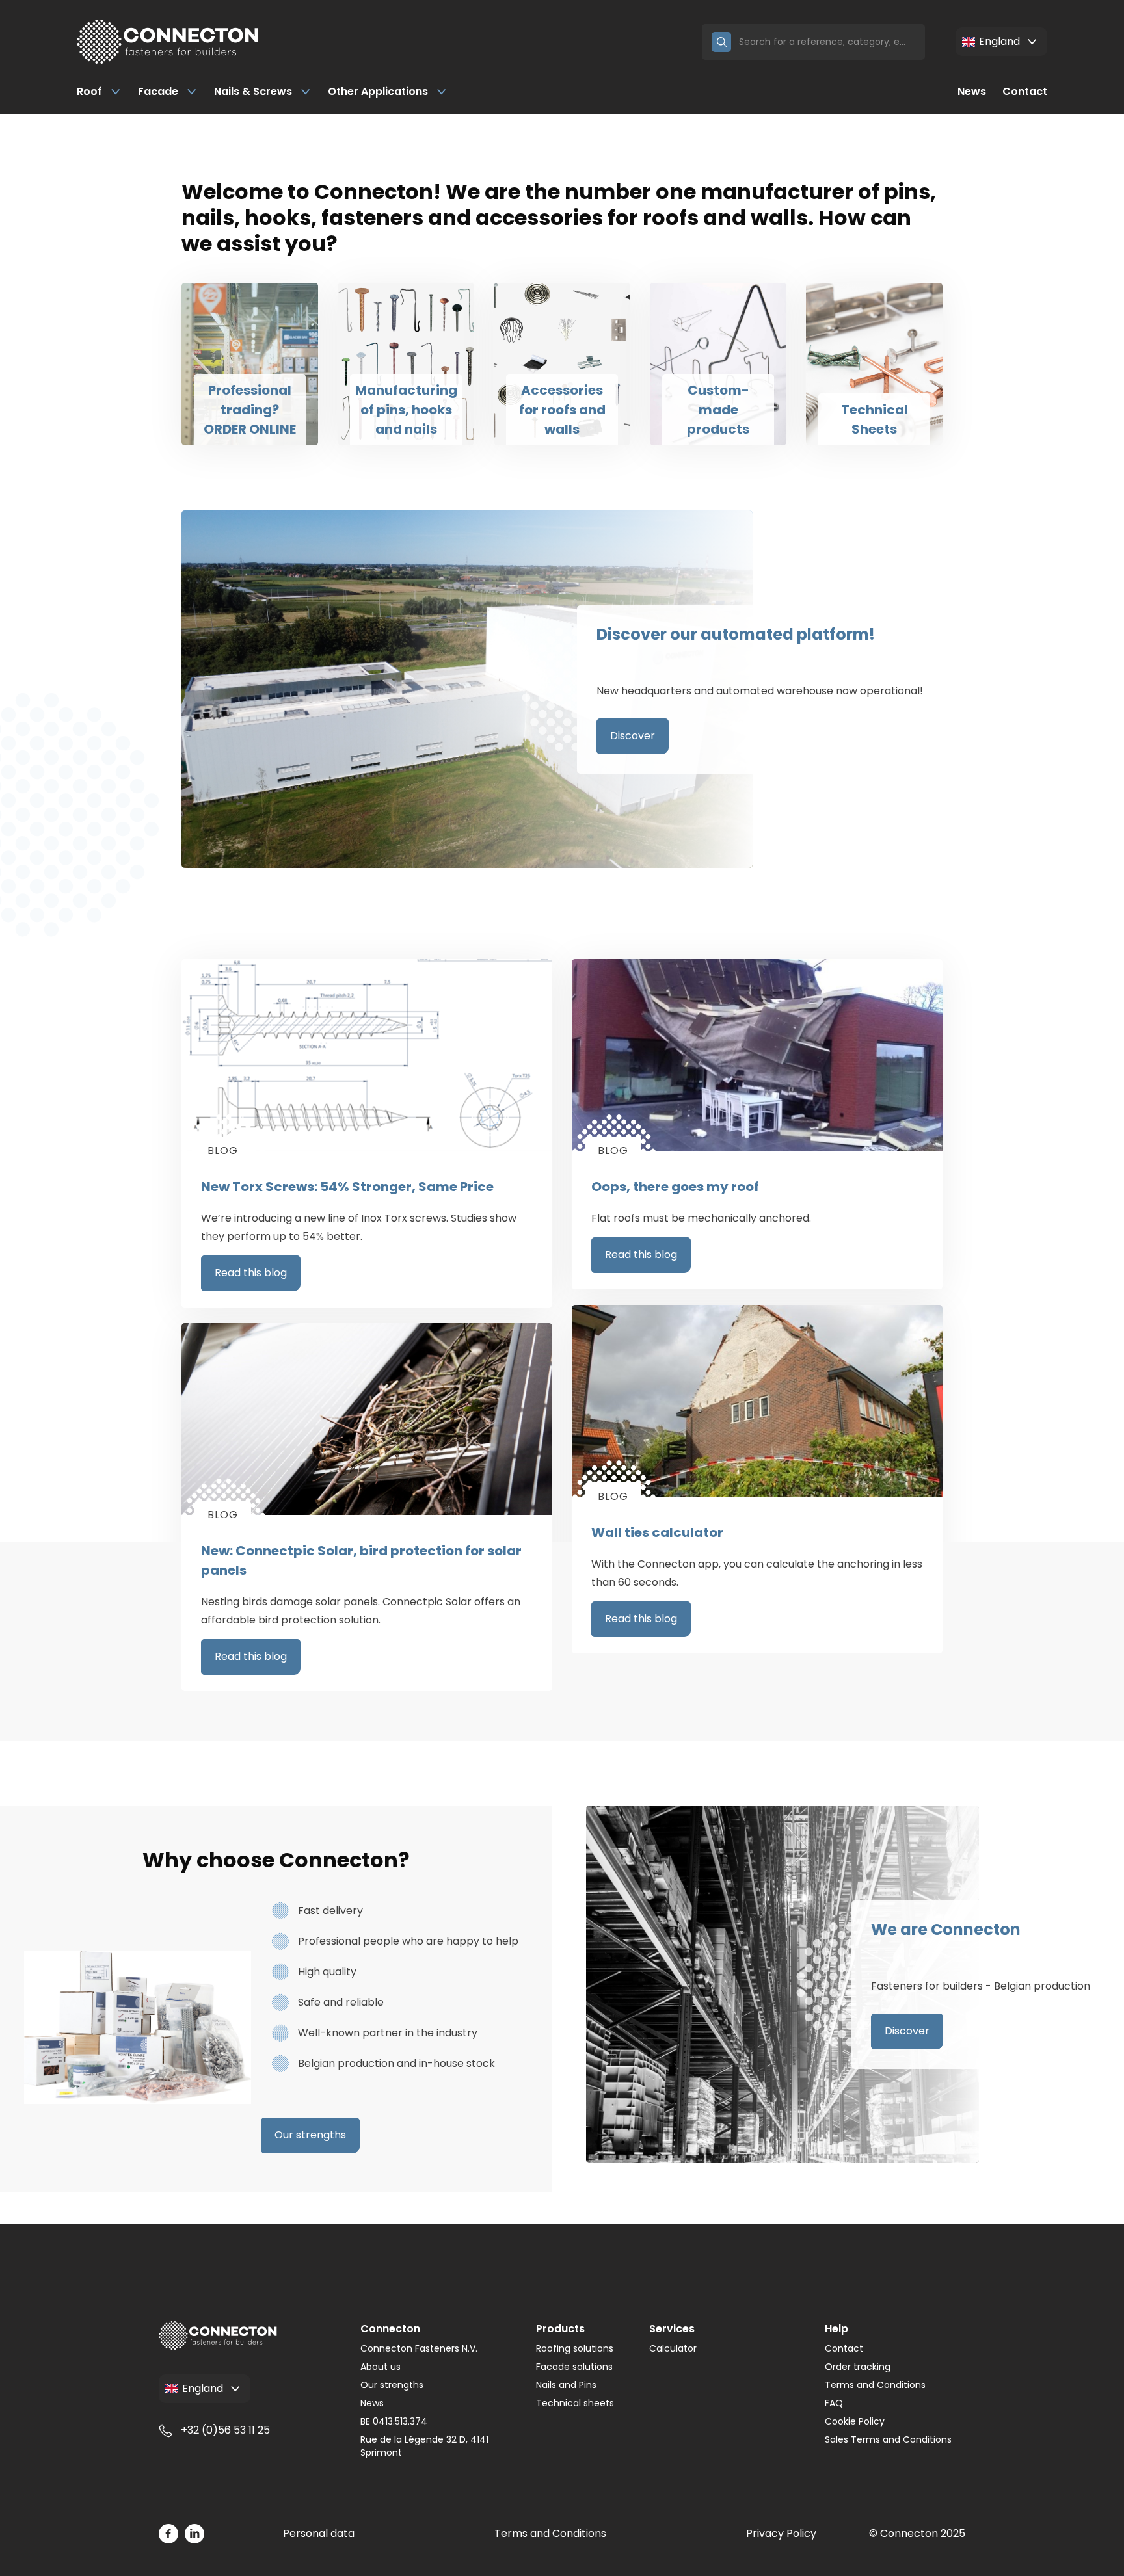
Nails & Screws (253, 91)
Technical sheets (575, 2403)
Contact (1025, 91)
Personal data (319, 2533)
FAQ (834, 2403)
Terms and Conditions (875, 2385)
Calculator (673, 2348)
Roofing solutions (575, 2348)
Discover (633, 736)
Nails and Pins (566, 2385)
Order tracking (858, 2367)
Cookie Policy (855, 2421)
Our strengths (310, 2135)
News (972, 91)
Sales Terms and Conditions (888, 2439)
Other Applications (378, 91)
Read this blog (251, 1273)
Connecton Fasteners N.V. (419, 2348)
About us (381, 2367)
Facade (158, 91)
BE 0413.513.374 (394, 2421)
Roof (89, 91)
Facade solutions (574, 2367)
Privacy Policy (781, 2533)
